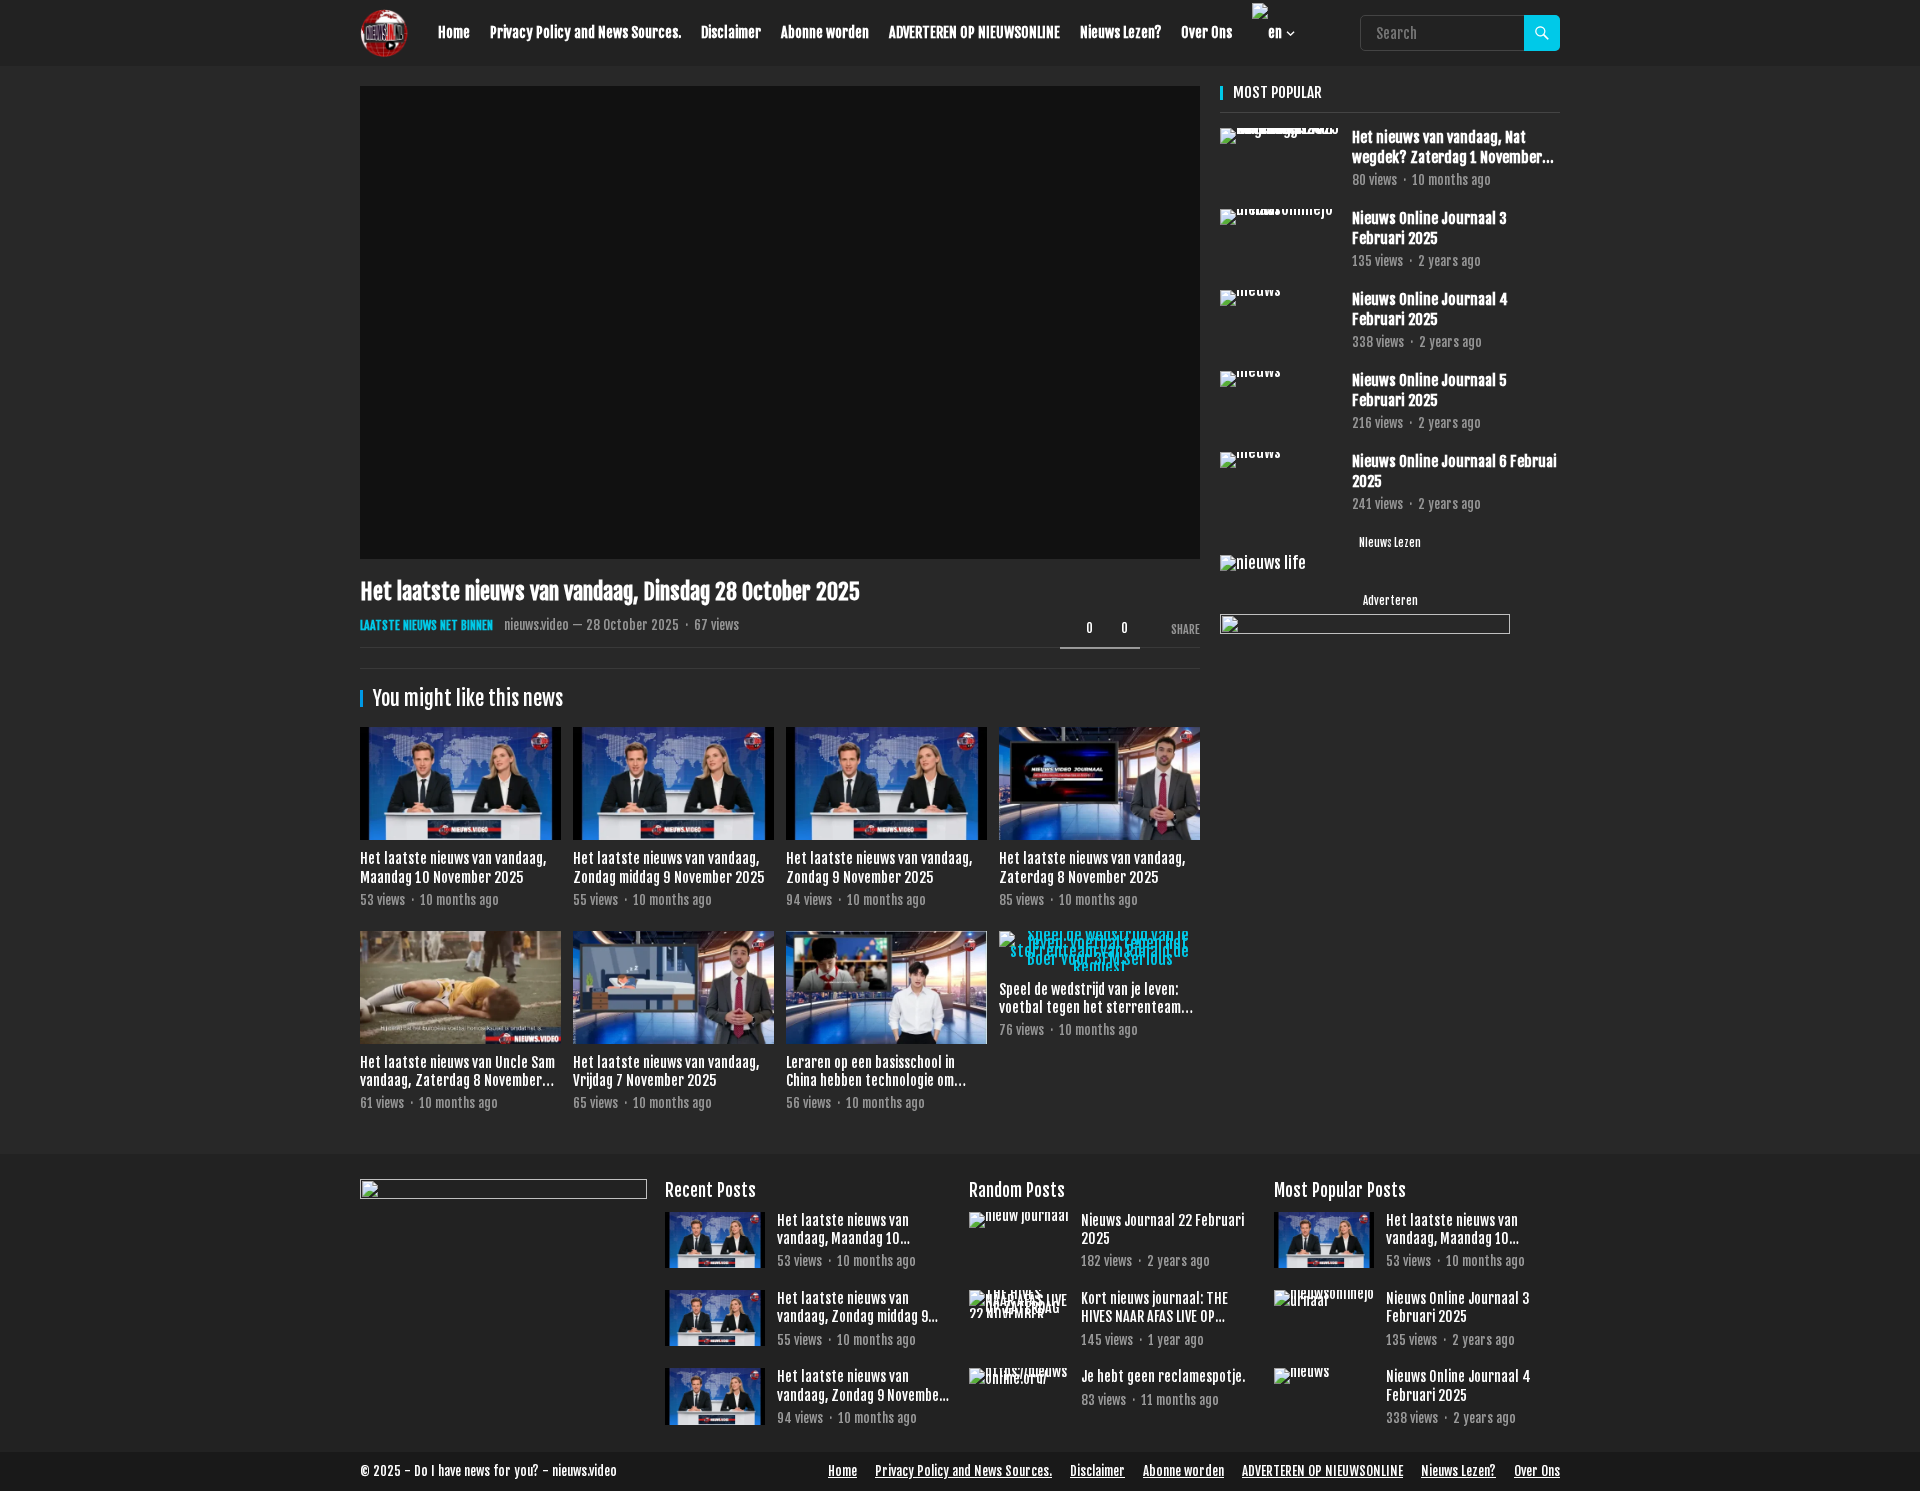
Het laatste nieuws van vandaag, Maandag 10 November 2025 (453, 868)
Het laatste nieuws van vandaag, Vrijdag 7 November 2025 (666, 1072)
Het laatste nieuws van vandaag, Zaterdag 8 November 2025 (1092, 868)
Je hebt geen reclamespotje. (1163, 1376)
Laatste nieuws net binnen (426, 625)
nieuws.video (536, 625)
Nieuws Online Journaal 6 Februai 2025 (1454, 471)
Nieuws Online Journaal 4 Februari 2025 (1430, 309)
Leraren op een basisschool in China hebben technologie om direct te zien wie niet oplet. (870, 1081)
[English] (1268, 33)
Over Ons (1206, 32)
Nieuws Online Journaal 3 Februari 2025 (1429, 228)
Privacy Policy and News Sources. (585, 32)
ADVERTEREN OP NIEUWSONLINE (974, 32)
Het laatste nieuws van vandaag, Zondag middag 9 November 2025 (669, 868)
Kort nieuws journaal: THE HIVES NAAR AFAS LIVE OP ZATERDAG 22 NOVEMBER (1154, 1308)
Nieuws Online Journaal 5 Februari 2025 (1429, 390)
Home (454, 32)
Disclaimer (731, 32)
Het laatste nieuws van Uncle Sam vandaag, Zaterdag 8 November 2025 (457, 1081)
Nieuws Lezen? (1120, 32)
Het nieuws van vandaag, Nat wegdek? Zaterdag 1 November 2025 (1447, 147)
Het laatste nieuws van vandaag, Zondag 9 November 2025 (879, 868)
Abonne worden (825, 32)
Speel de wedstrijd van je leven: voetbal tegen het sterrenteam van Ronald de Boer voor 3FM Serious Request (1090, 1017)
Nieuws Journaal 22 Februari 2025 (1162, 1229)
